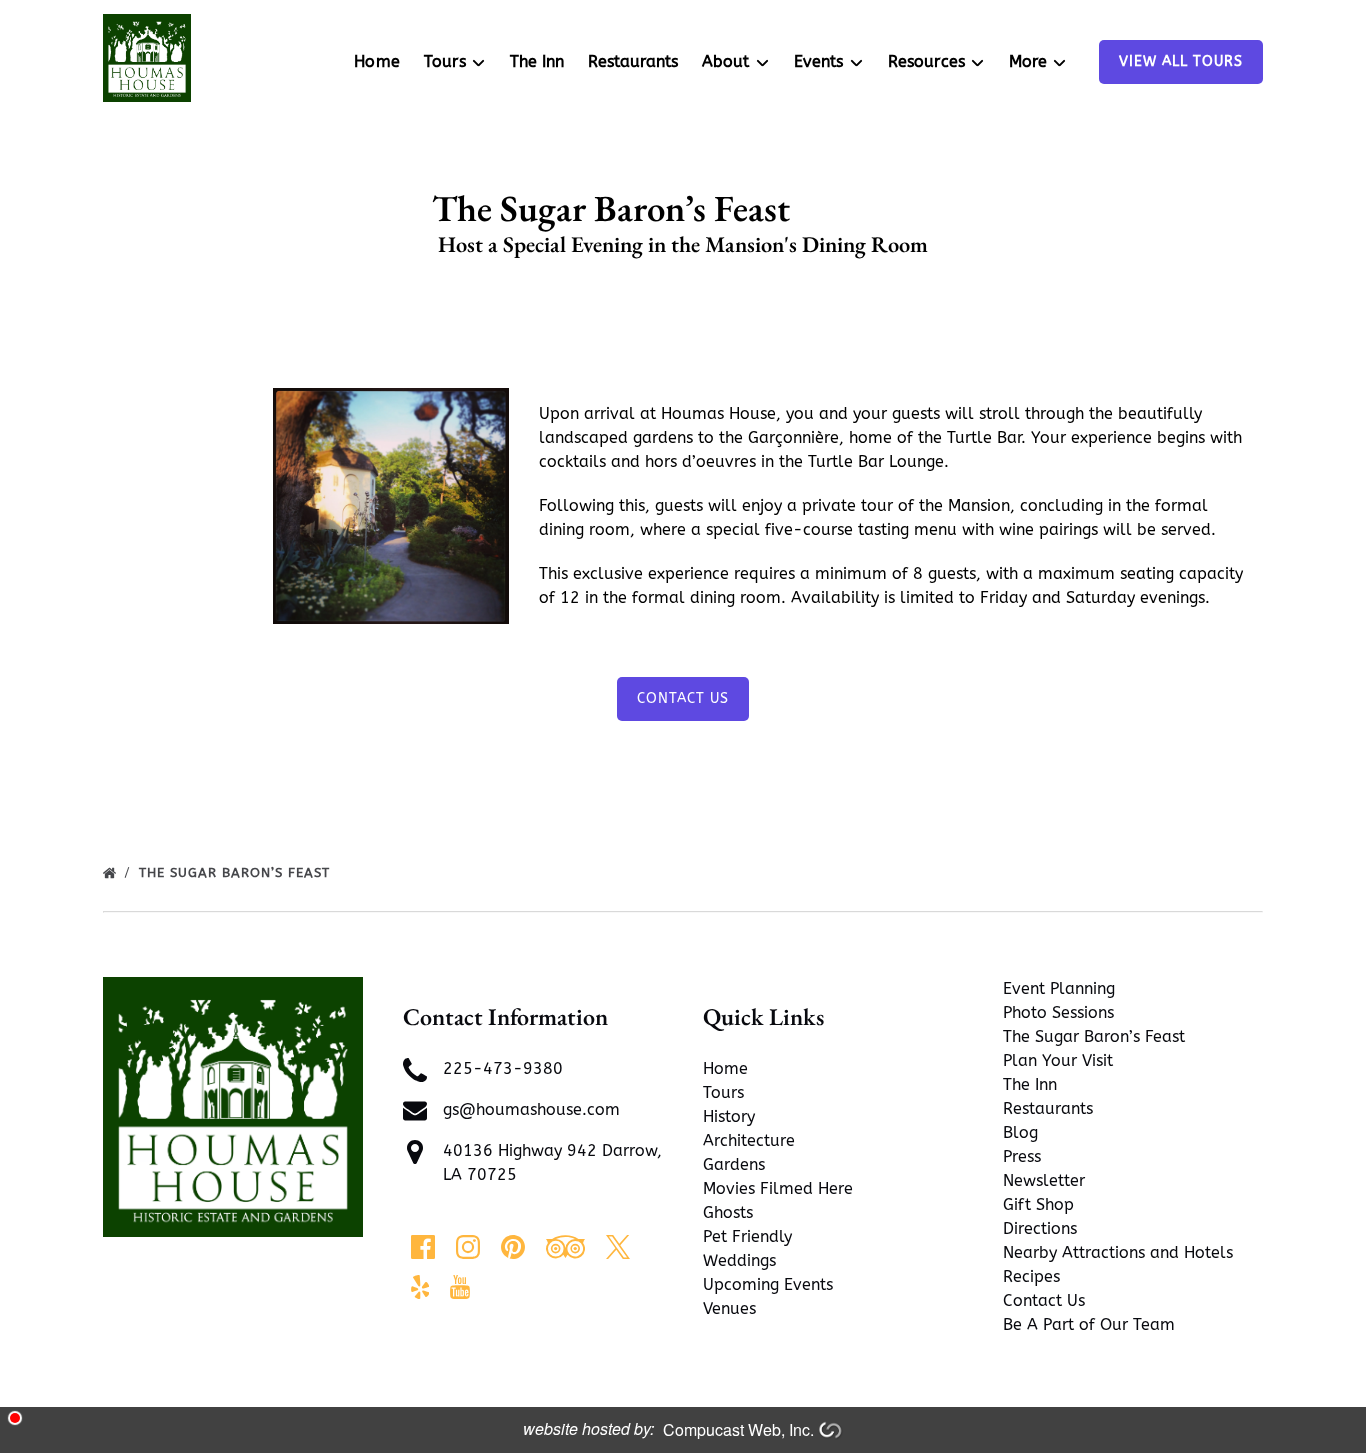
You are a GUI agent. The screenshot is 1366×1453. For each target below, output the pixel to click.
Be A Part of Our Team (1089, 1324)
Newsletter (1044, 1180)
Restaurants (633, 61)
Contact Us (683, 698)
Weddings (739, 1260)
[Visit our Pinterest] (513, 1247)
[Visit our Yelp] (420, 1287)
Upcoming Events (768, 1284)
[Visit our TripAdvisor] (565, 1247)
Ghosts (728, 1212)
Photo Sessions (1058, 1012)
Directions (1040, 1228)
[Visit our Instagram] (468, 1247)
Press (1022, 1156)
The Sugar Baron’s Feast (1094, 1036)
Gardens (734, 1164)
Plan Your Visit (1058, 1060)
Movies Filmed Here (778, 1188)
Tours (723, 1092)
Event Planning (1059, 988)
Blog (1020, 1132)
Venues (729, 1308)
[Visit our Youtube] (460, 1287)
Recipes (1031, 1276)
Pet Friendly (747, 1236)
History (729, 1116)
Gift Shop (1038, 1204)
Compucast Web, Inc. (738, 1429)
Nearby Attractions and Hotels (1118, 1252)
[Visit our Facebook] (423, 1247)
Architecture (749, 1140)
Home (377, 61)
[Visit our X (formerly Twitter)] (618, 1247)
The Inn (537, 61)
